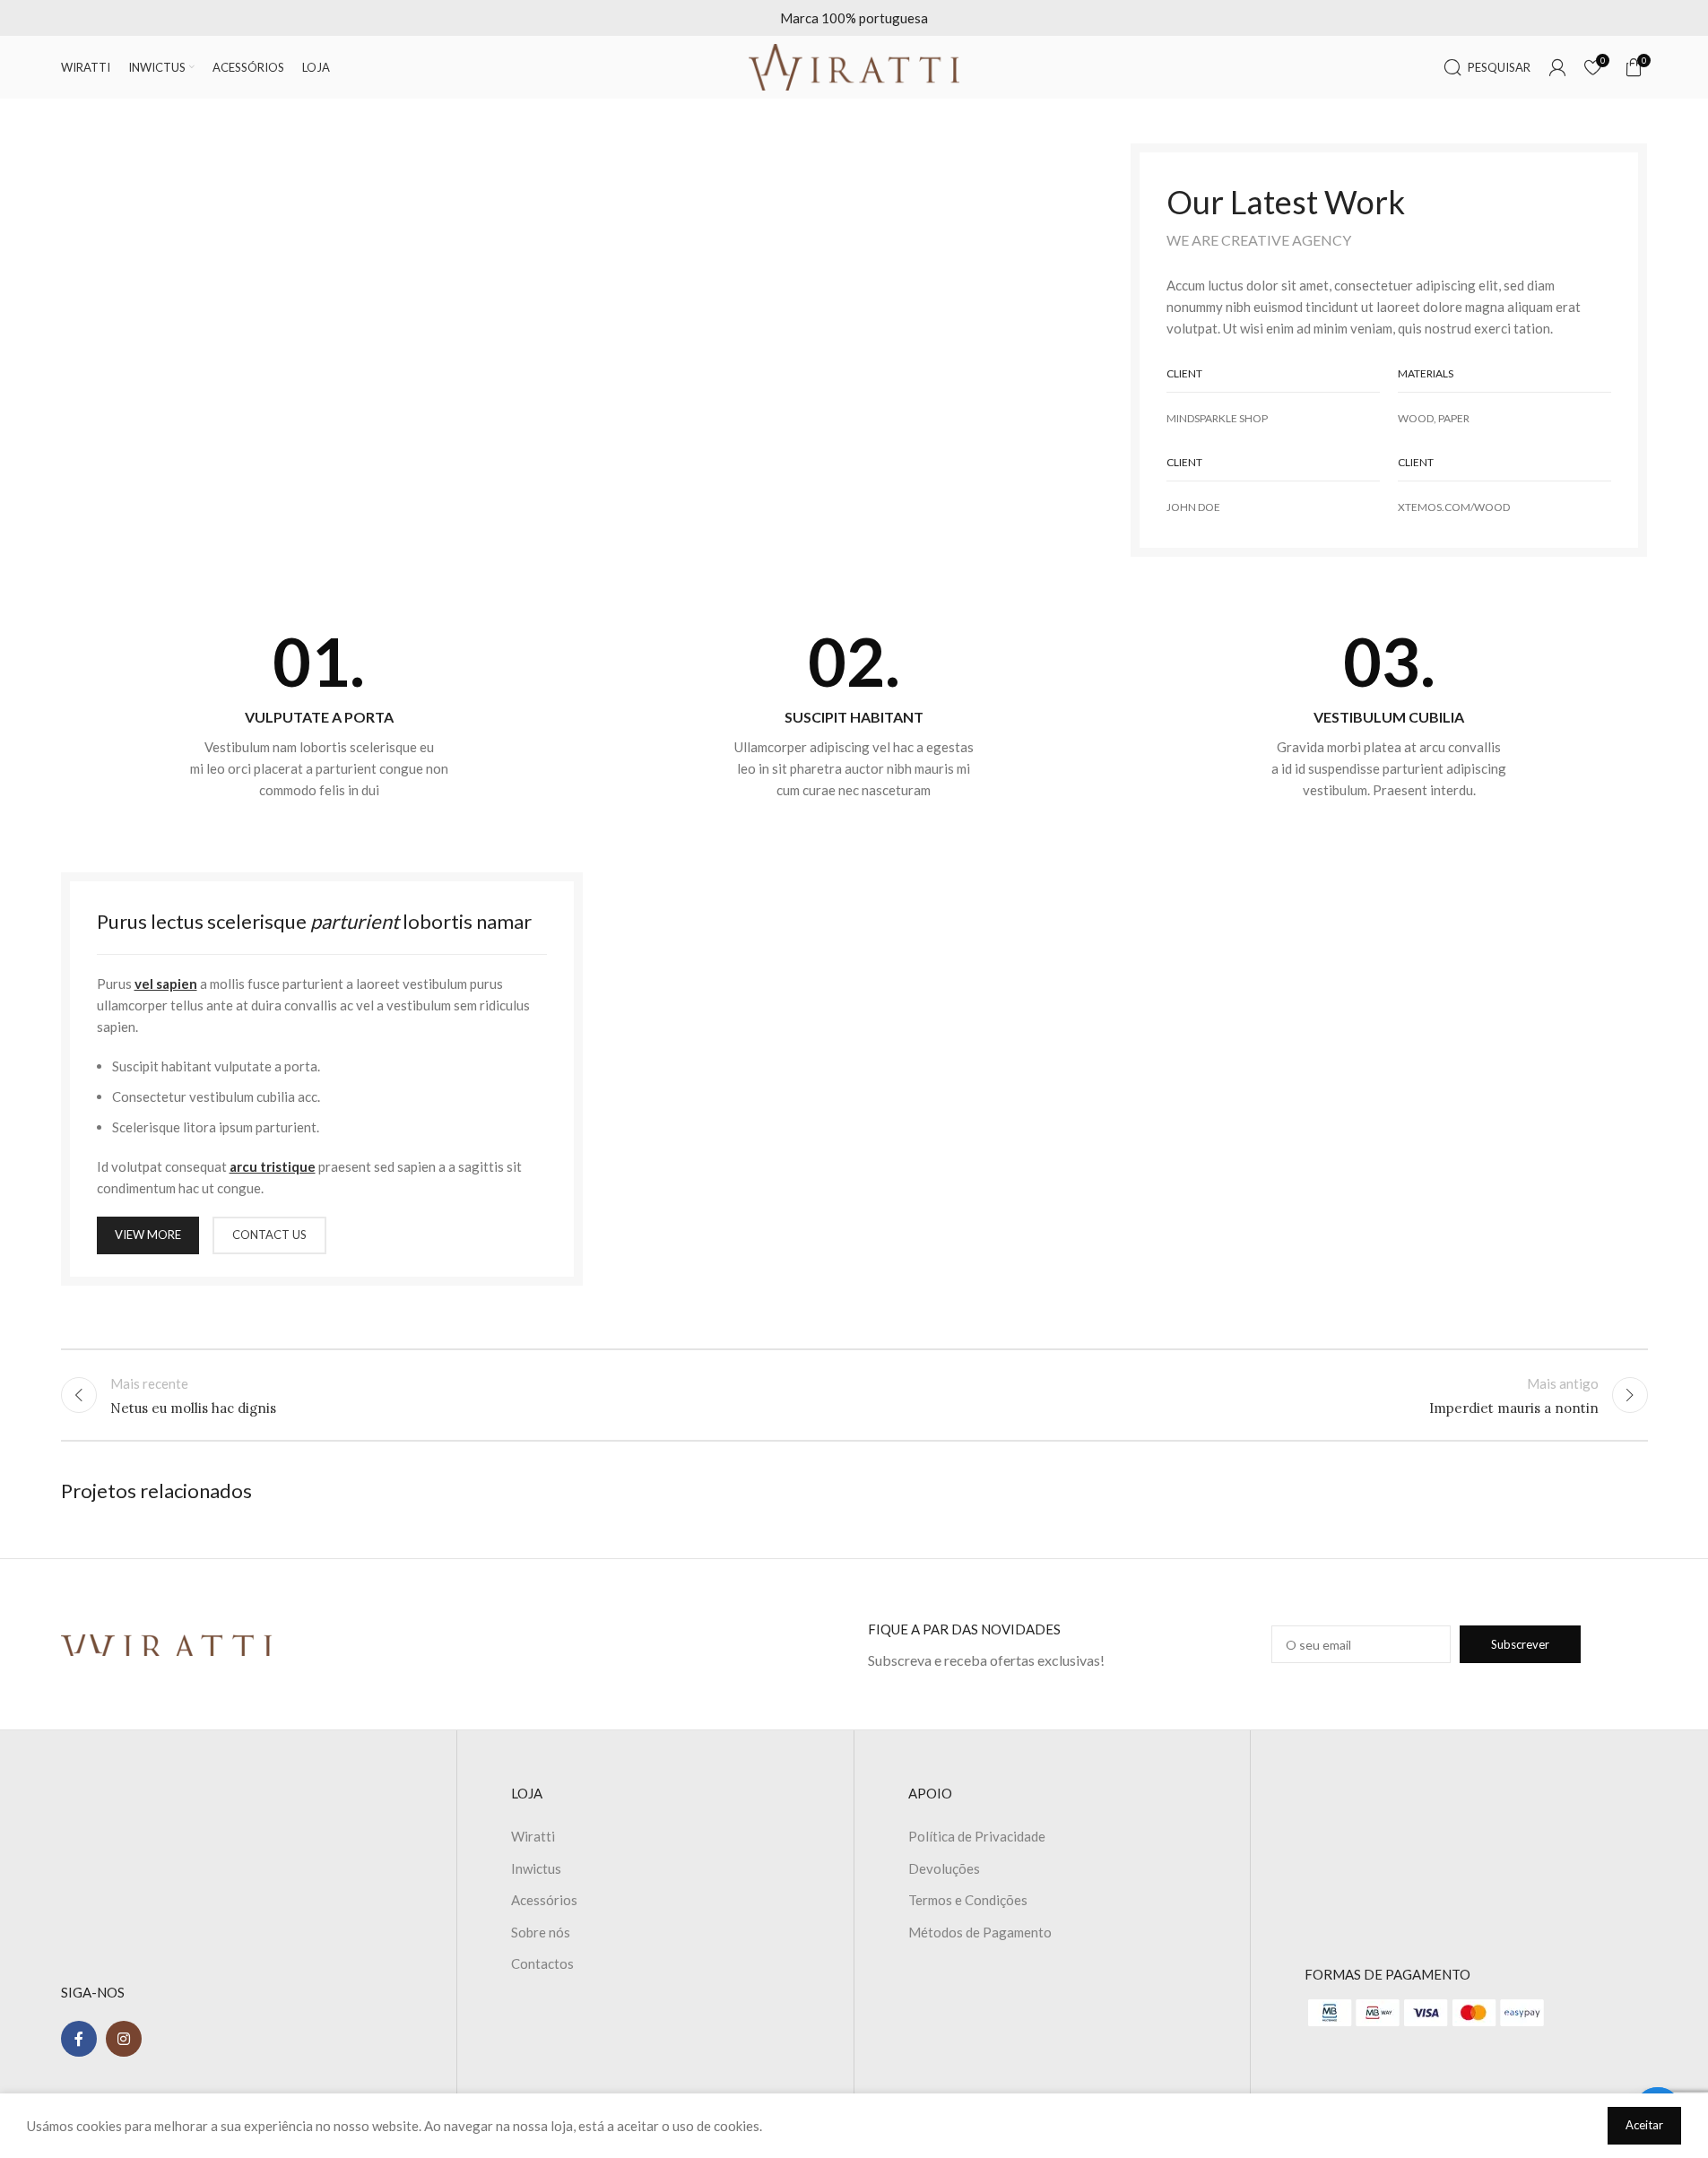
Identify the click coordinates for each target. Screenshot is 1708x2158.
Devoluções (944, 1868)
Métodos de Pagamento (980, 1932)
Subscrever (1520, 1644)
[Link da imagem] (167, 1643)
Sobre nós (541, 1932)
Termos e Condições (968, 1900)
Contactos (542, 1963)
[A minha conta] (1557, 67)
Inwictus (536, 1868)
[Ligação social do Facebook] (79, 2039)
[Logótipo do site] (854, 65)
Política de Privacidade (977, 1836)
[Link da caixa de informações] (320, 715)
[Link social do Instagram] (124, 2039)
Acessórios (544, 1900)
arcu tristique (273, 1166)
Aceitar (1644, 2125)
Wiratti (533, 1836)
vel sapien (166, 984)
